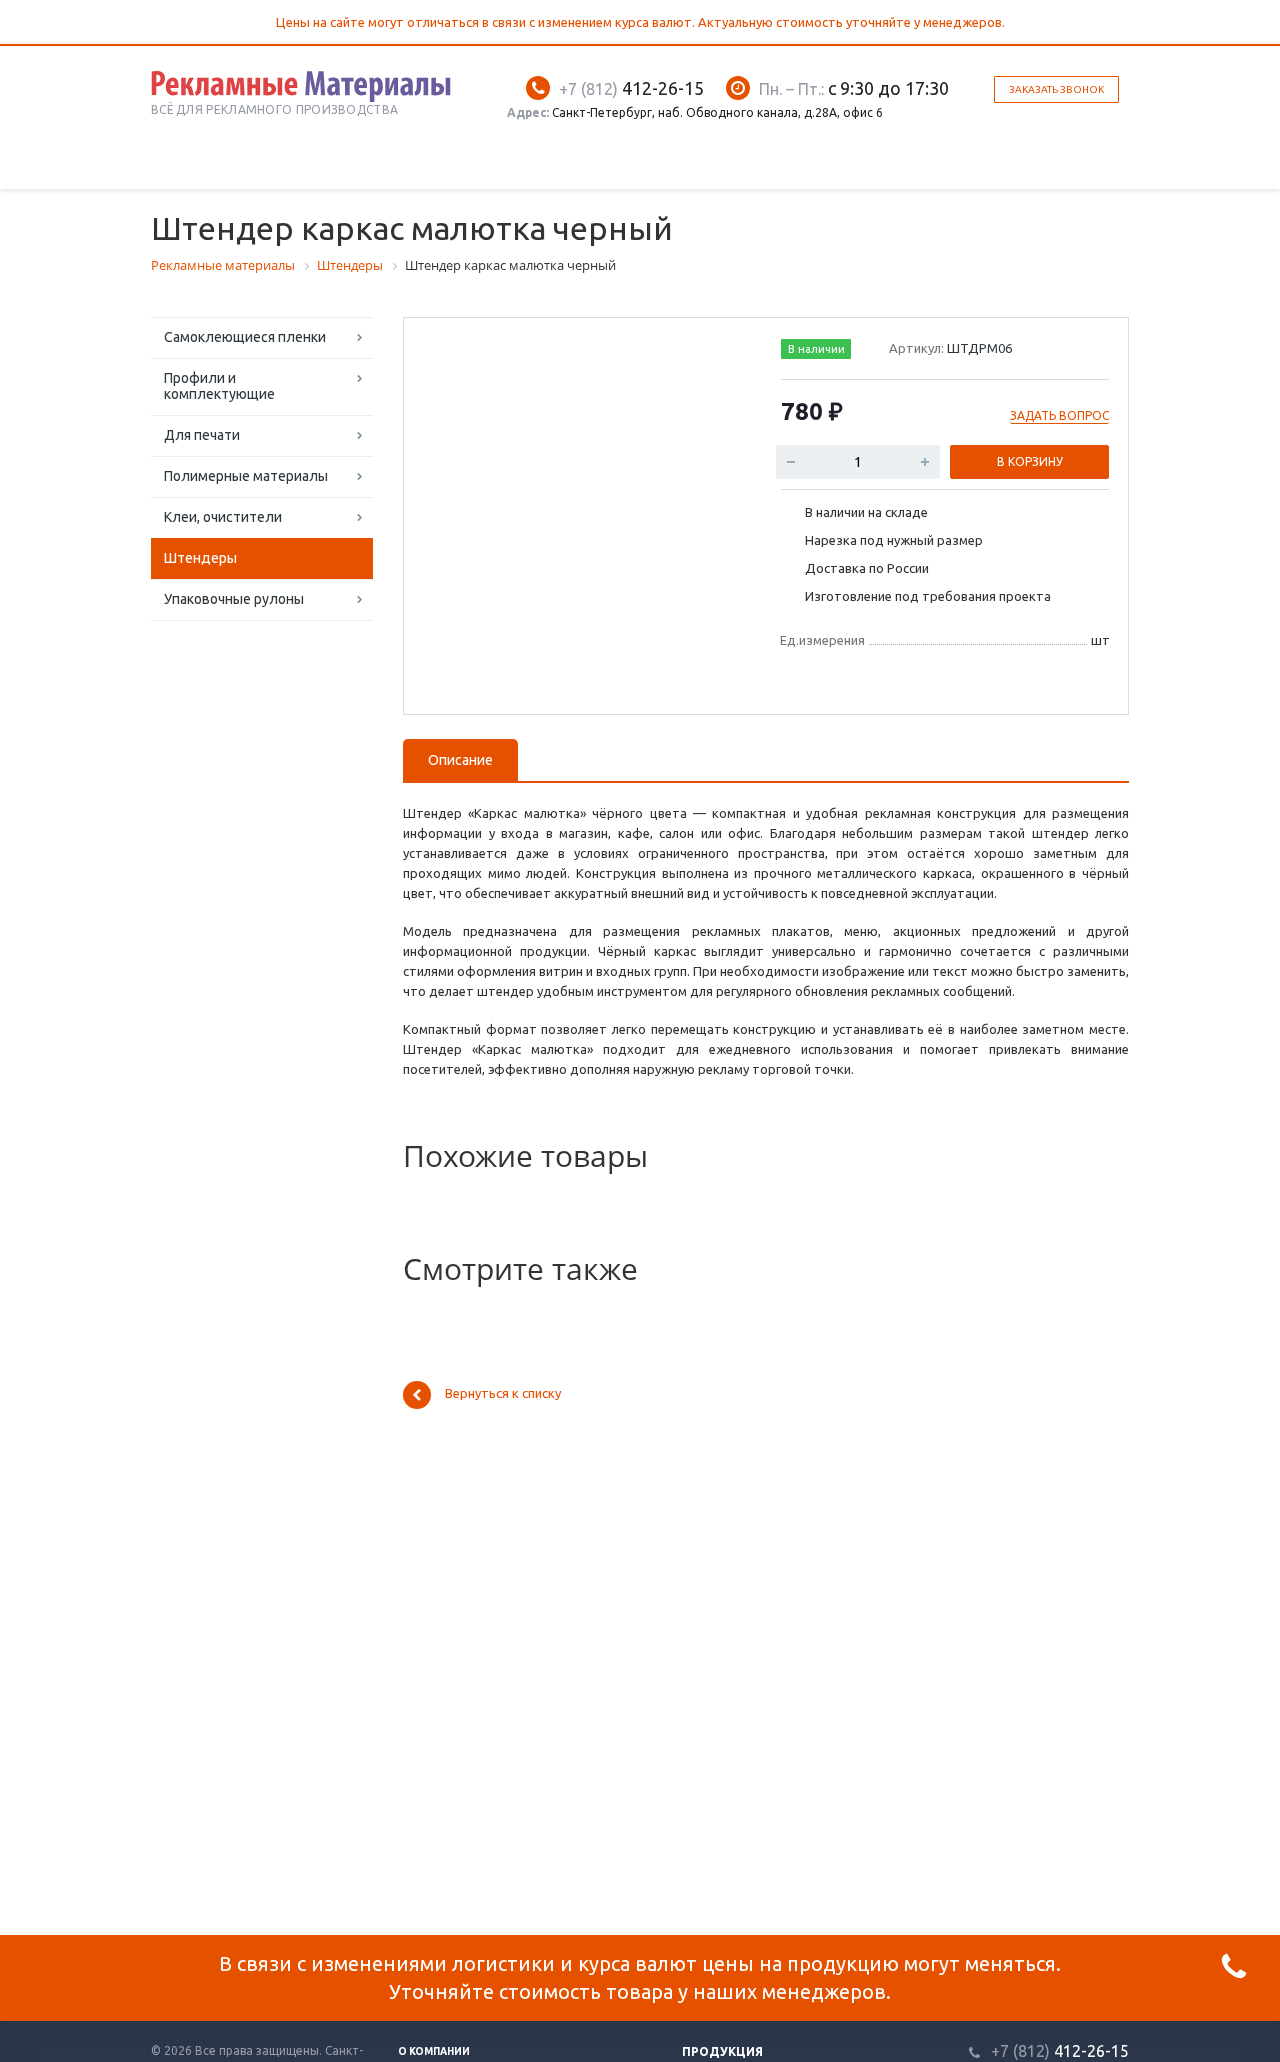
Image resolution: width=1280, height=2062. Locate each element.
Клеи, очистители (223, 517)
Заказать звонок (1056, 89)
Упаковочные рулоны (234, 599)
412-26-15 (631, 88)
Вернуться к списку (503, 1394)
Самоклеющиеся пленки (245, 337)
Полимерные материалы (246, 476)
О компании (434, 2051)
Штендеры (200, 558)
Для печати (202, 435)
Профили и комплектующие (219, 386)
